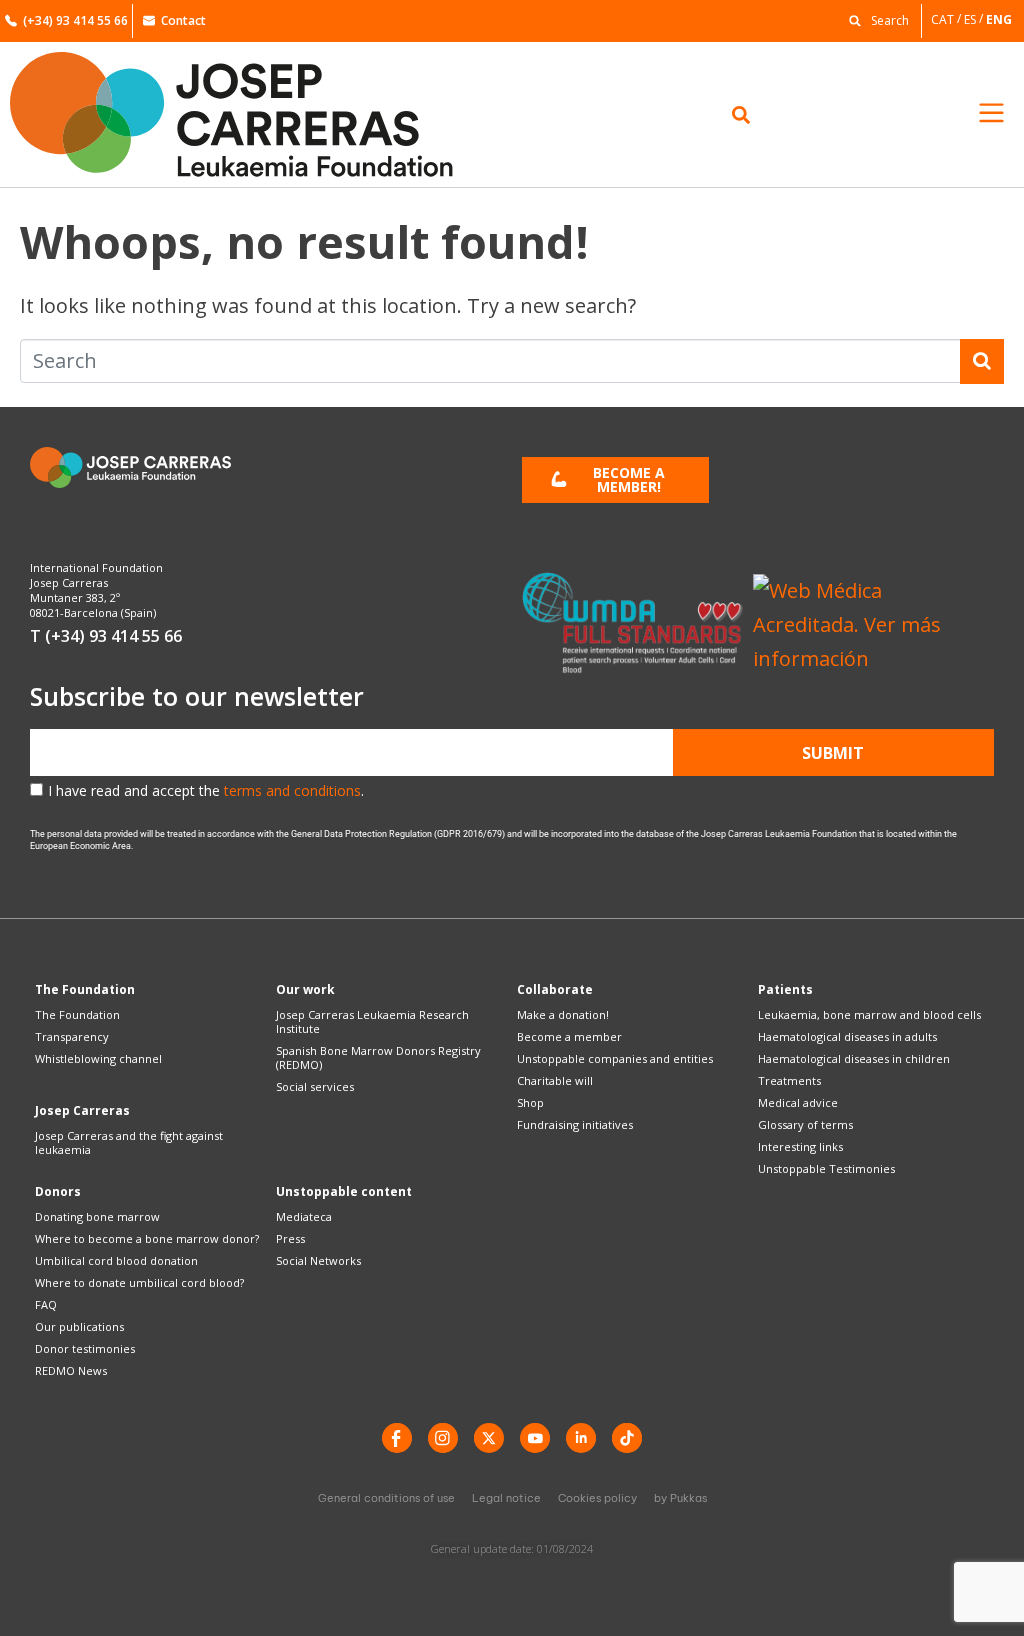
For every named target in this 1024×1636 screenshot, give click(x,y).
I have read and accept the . (206, 790)
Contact (183, 20)
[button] (874, 19)
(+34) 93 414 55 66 (75, 20)
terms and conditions (292, 790)
